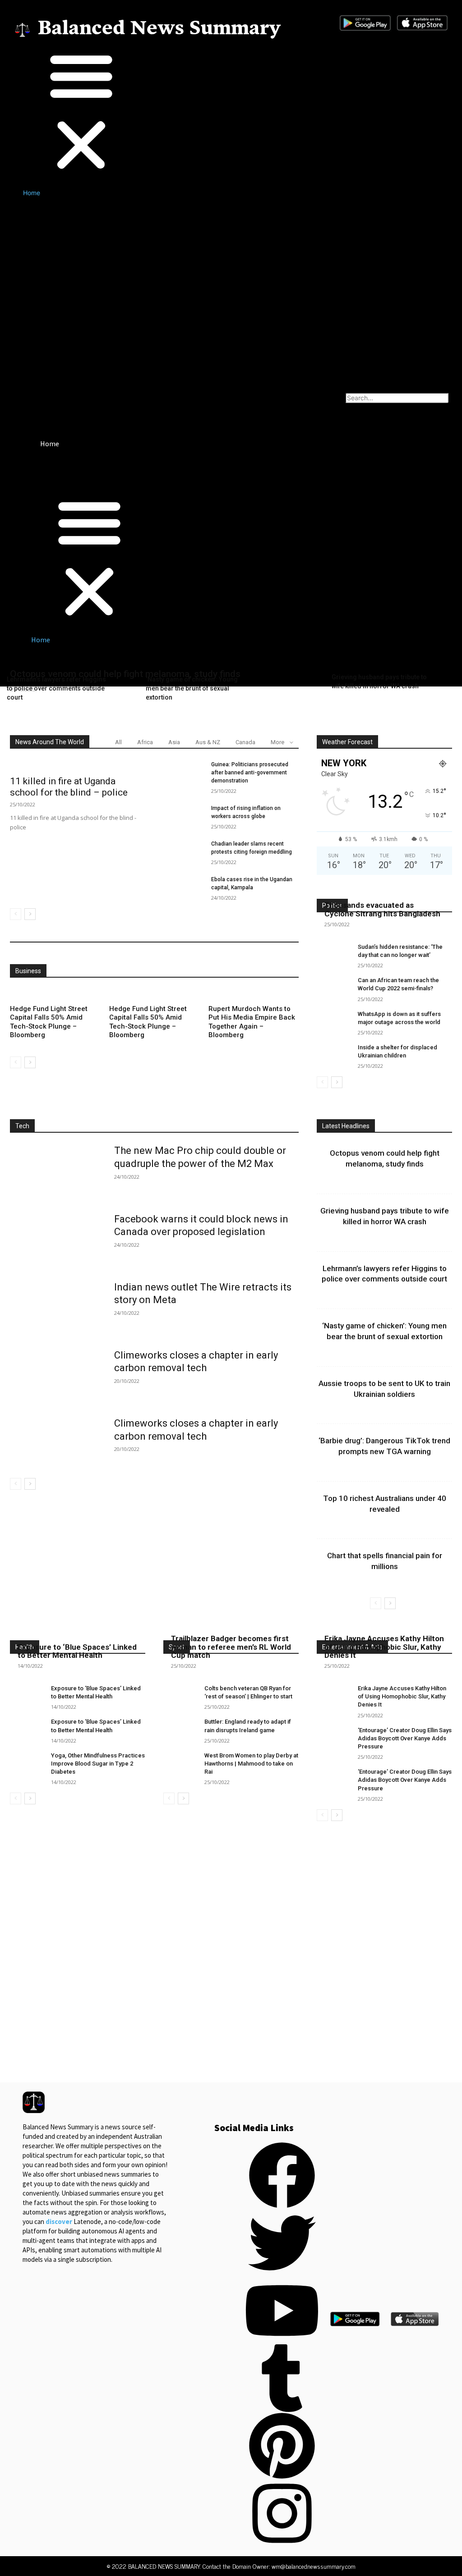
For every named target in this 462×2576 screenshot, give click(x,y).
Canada (245, 742)
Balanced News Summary (159, 29)
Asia (174, 742)
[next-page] (30, 914)
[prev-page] (16, 914)
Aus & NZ (208, 742)
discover (59, 2221)
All (118, 742)
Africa (145, 742)
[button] (122, 111)
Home (32, 193)
